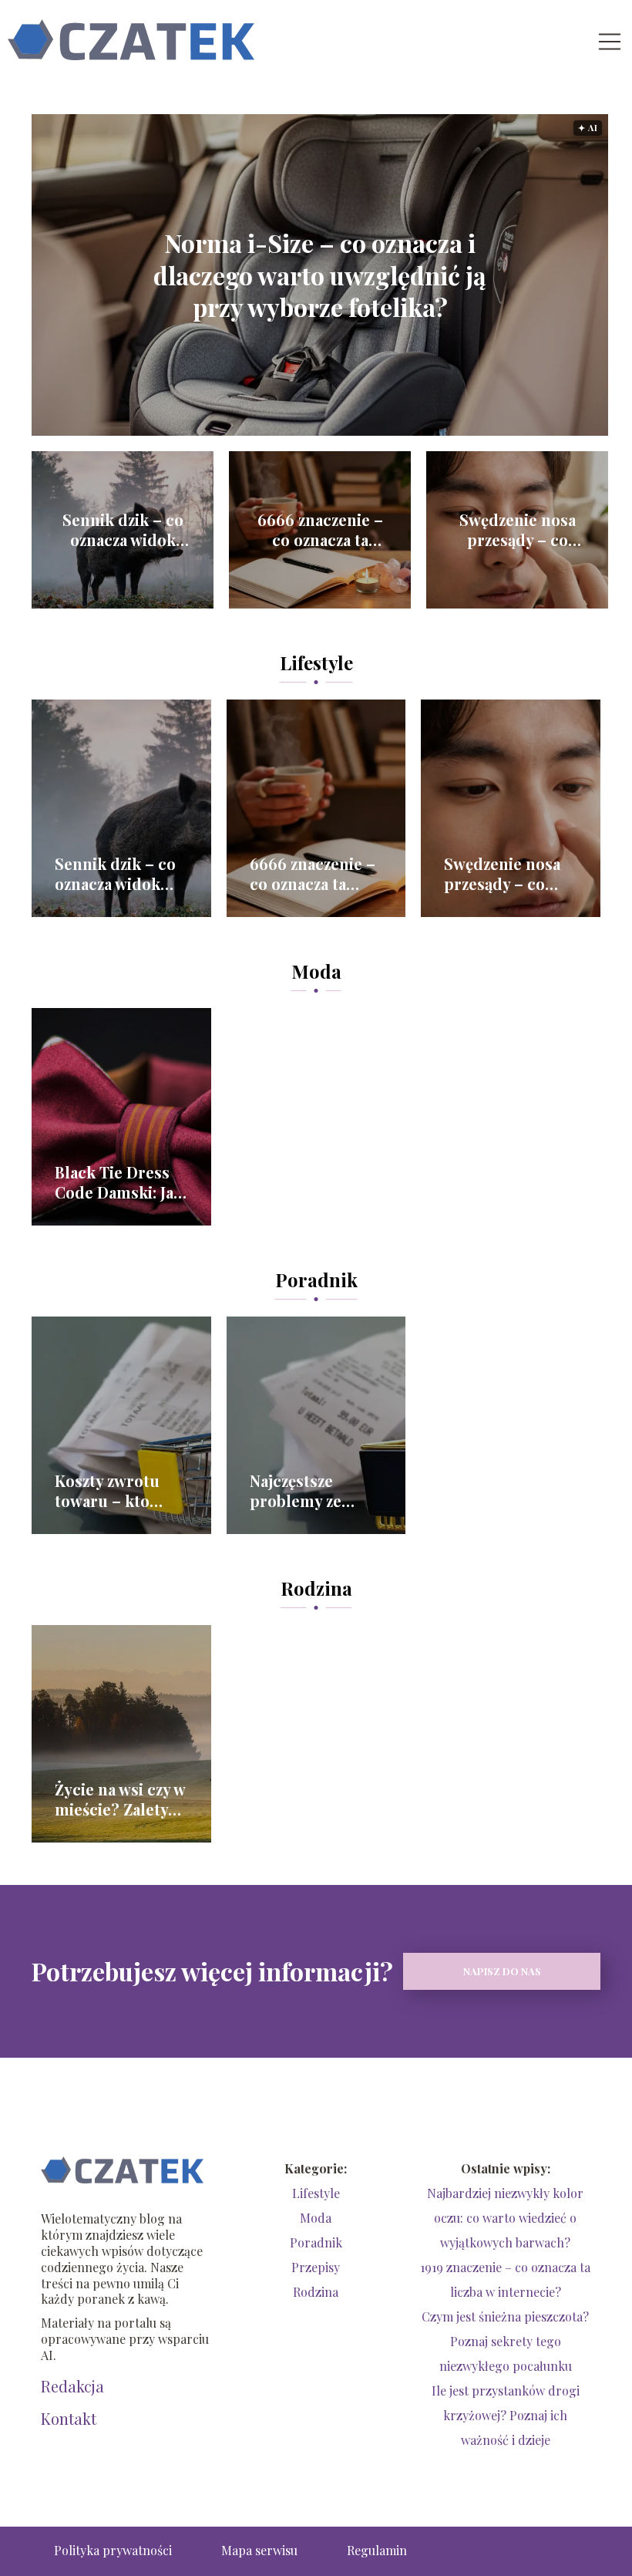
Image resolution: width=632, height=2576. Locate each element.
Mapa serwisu (259, 2550)
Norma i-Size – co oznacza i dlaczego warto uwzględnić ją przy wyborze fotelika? (320, 275)
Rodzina (316, 1588)
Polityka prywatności (113, 2550)
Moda (316, 971)
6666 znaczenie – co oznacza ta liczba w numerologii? (320, 530)
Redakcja (72, 2386)
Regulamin (377, 2550)
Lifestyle (316, 663)
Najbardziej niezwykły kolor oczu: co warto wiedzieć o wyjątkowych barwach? (505, 2218)
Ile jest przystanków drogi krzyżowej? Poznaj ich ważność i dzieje (506, 2415)
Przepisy (316, 2267)
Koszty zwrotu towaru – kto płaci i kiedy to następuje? (108, 1491)
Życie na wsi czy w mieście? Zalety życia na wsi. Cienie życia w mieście (120, 1799)
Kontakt (69, 2419)
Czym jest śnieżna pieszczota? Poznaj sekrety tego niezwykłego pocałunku (505, 2341)
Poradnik (316, 1280)
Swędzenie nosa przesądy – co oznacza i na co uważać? (518, 530)
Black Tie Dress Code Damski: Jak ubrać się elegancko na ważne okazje (119, 1182)
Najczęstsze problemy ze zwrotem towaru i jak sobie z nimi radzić (315, 1491)
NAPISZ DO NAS (502, 1971)
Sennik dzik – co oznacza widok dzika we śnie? (123, 530)
